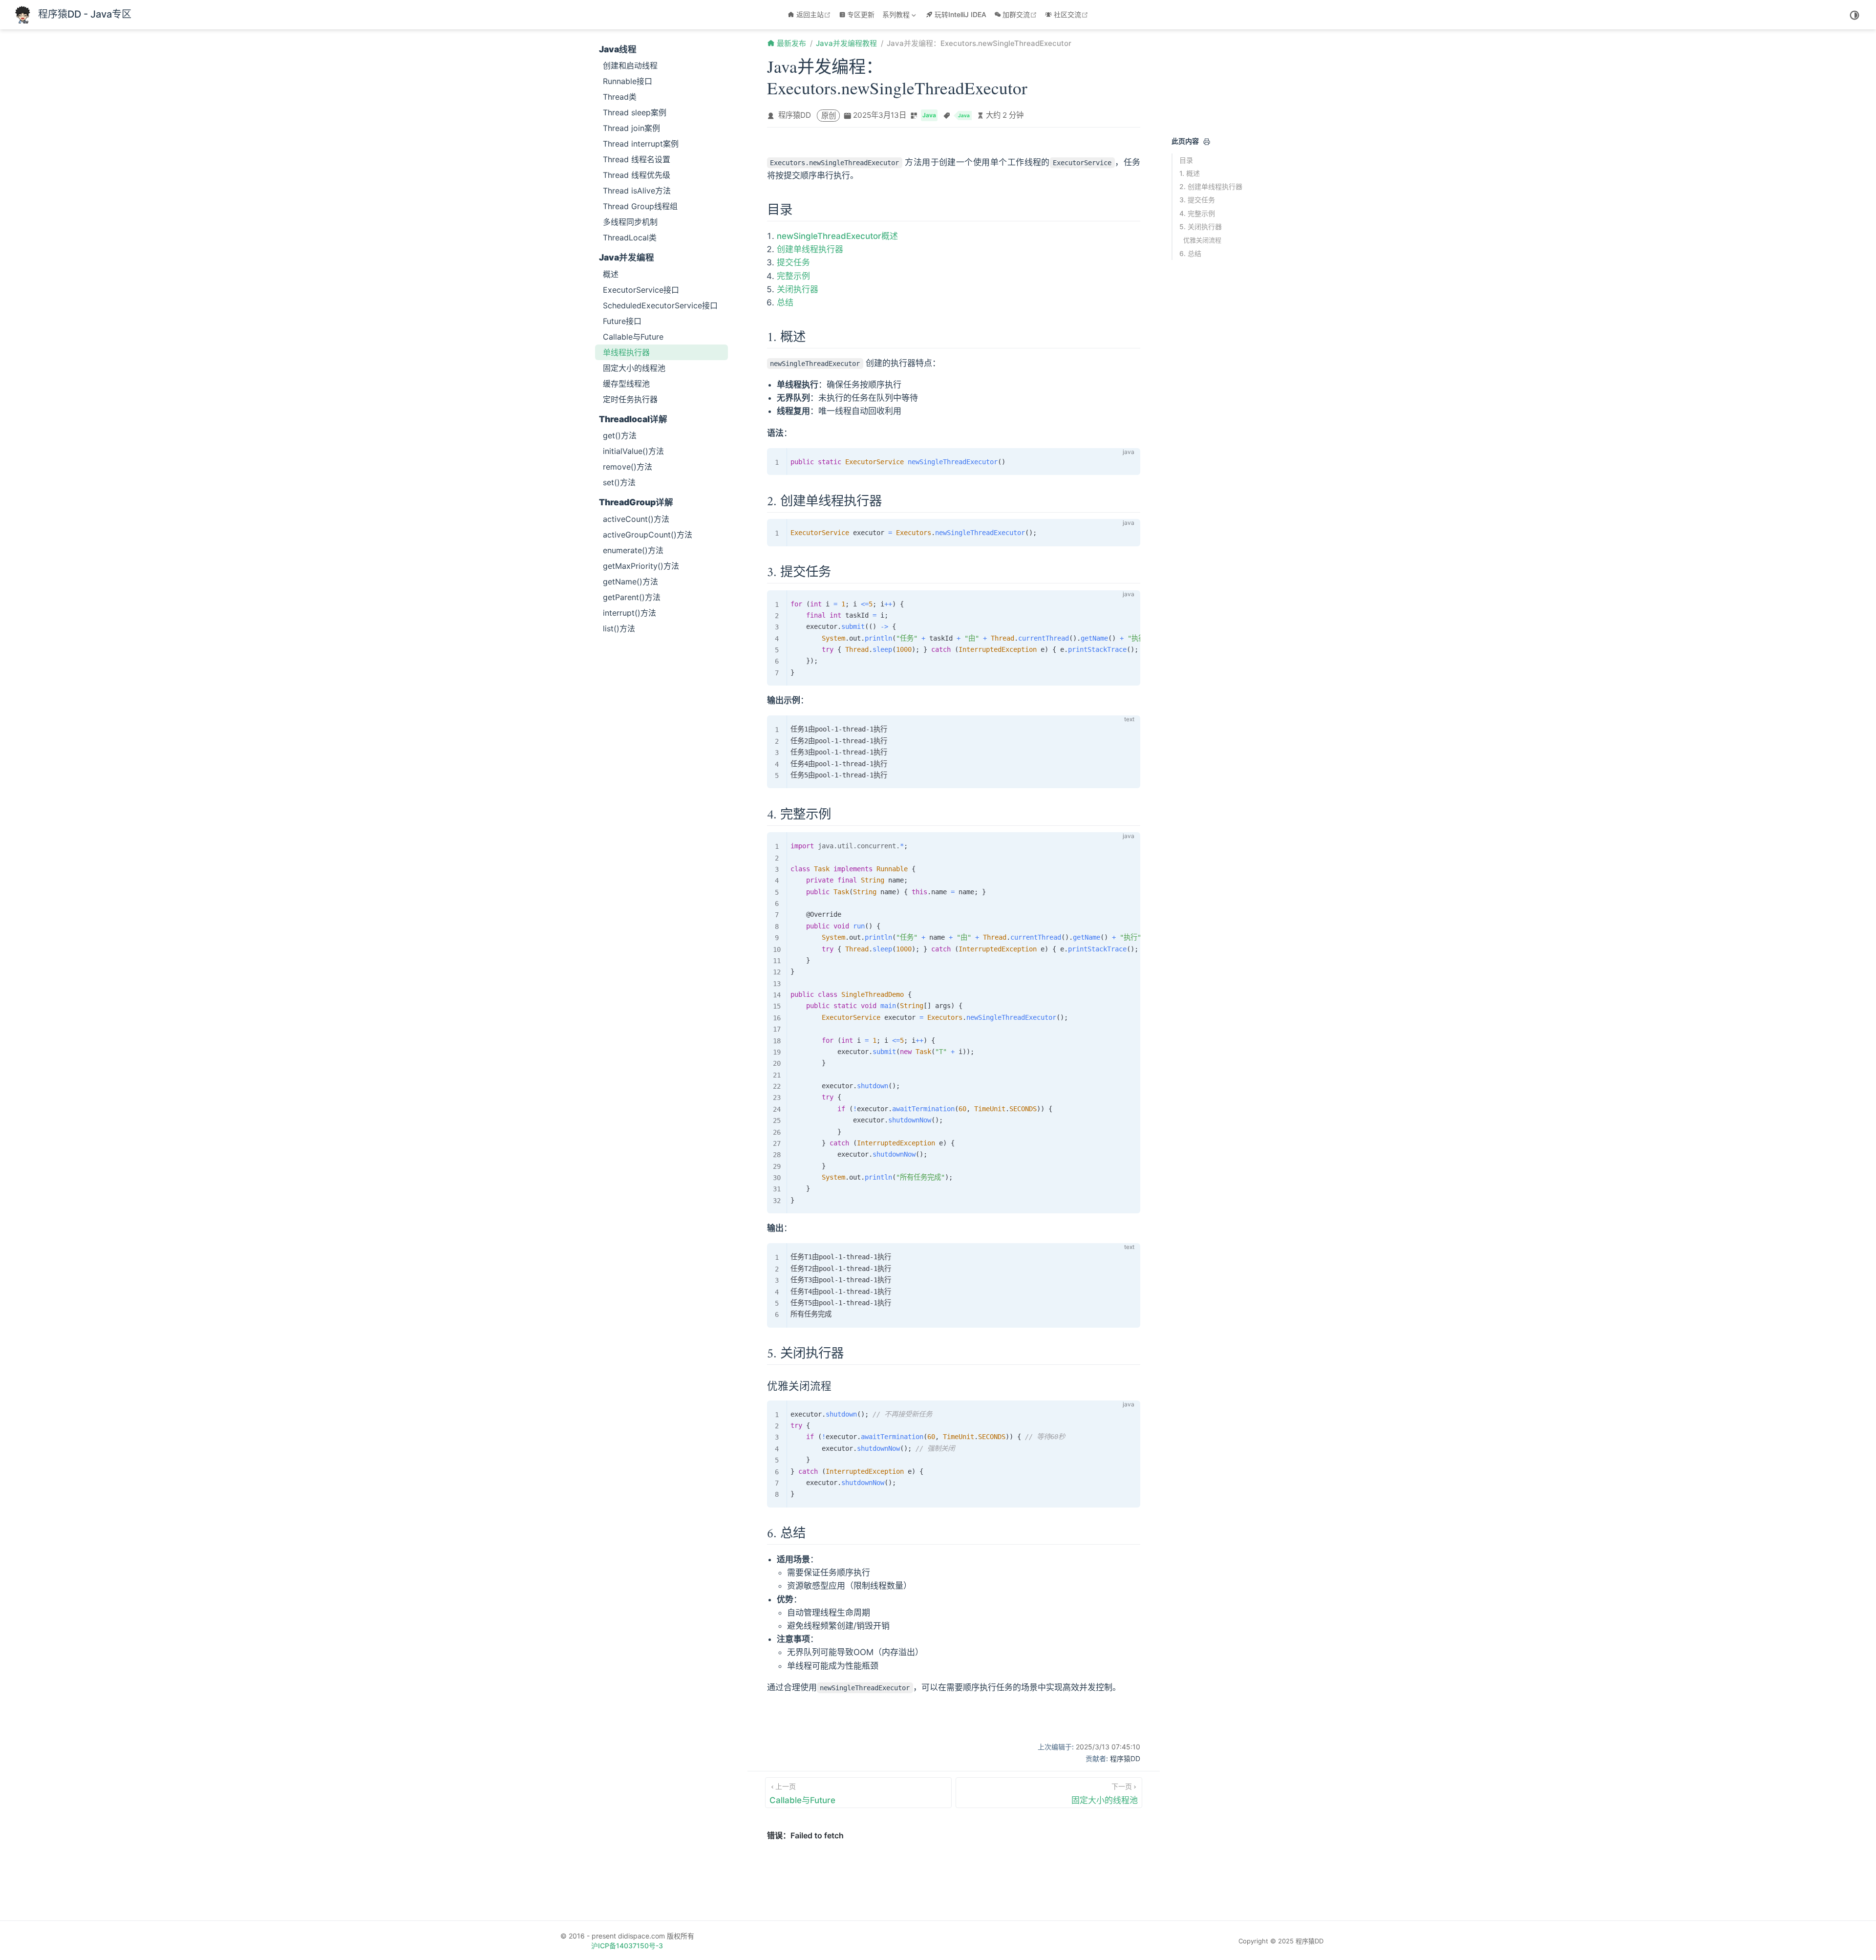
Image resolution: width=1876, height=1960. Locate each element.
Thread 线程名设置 (637, 159)
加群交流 (1021, 14)
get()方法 (620, 435)
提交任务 (793, 262)
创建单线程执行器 (810, 249)
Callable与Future (633, 337)
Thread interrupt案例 (641, 144)
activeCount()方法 (636, 519)
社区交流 (1072, 14)
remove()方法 (628, 467)
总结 (785, 302)
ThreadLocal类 (630, 237)
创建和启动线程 (630, 65)
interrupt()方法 (629, 613)
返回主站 (815, 14)
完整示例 (793, 276)
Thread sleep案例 (635, 112)
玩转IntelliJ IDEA (960, 14)
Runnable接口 (628, 81)
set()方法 (619, 482)
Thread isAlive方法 (637, 191)
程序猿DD (795, 115)
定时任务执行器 (630, 399)
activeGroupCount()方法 (648, 535)
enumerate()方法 (633, 550)
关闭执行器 (798, 289)
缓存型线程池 (626, 384)
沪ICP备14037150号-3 (627, 1946)
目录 (1186, 160)
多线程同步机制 (630, 222)
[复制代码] (1127, 461)
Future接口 (622, 321)
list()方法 (619, 628)
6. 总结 (1190, 253)
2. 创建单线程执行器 (1211, 186)
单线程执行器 (626, 352)
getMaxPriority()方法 (641, 566)
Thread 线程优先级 (637, 175)
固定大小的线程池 (634, 368)
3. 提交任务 (1197, 200)
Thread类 (620, 97)
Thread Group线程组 (640, 206)
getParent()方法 (632, 597)
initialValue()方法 (633, 451)
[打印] (1207, 142)
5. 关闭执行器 (1201, 226)
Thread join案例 (631, 128)
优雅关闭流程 (1202, 240)
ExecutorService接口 (641, 290)
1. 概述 (1190, 173)
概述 (611, 274)
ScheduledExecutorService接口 (660, 305)
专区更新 (861, 14)
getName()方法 (630, 582)
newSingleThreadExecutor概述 (837, 236)
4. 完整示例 (1197, 213)
